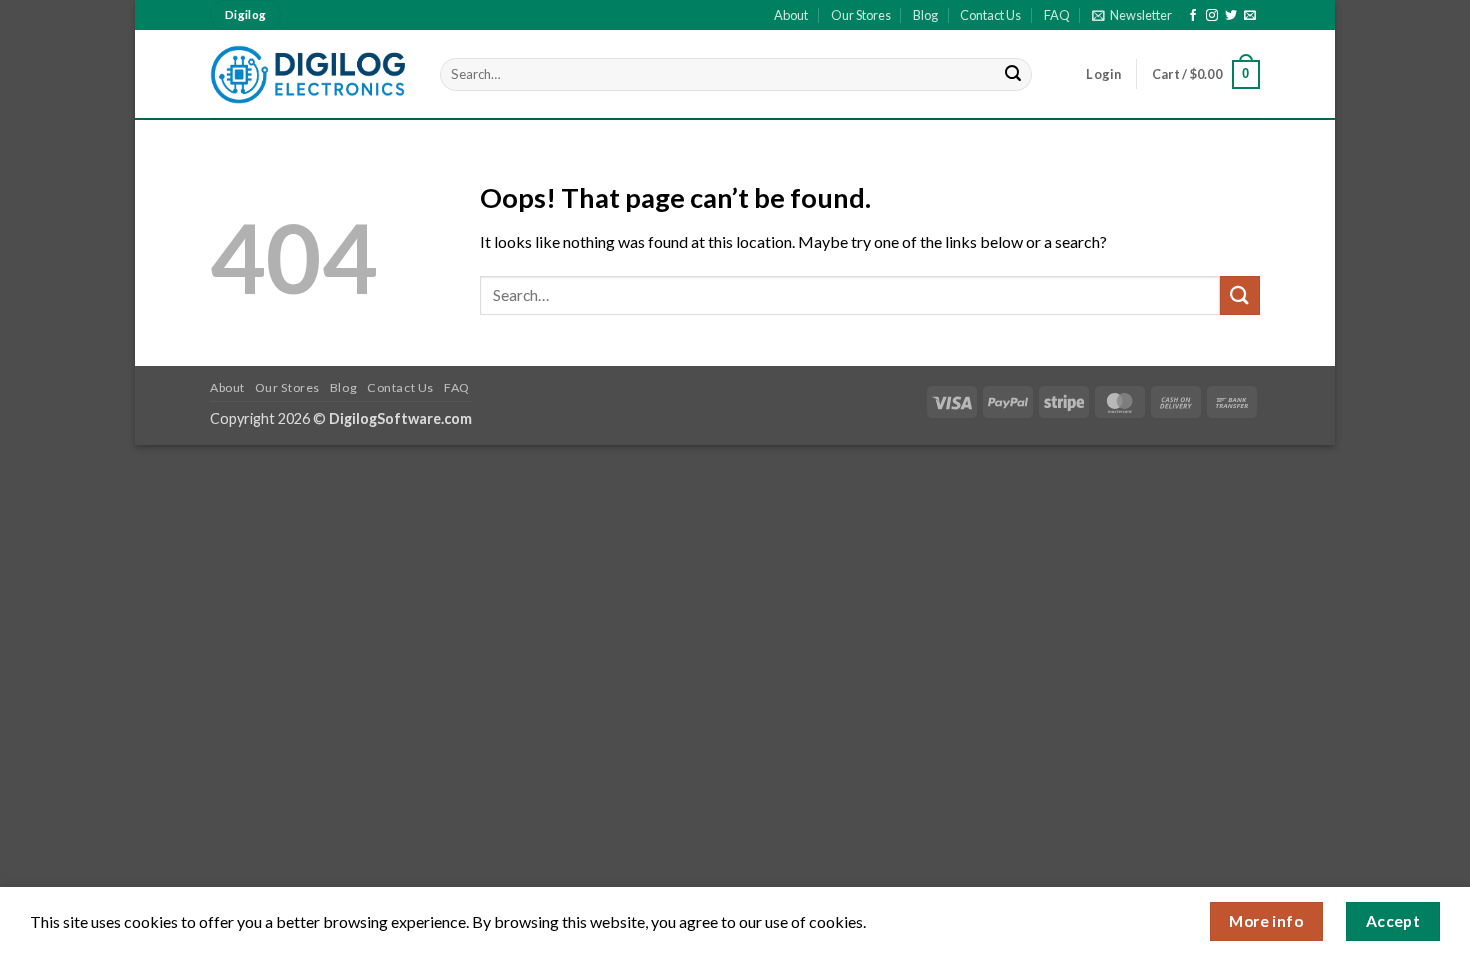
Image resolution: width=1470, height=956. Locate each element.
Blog (925, 15)
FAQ (1057, 15)
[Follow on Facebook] (1193, 16)
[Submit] (1014, 75)
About (791, 15)
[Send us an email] (1250, 16)
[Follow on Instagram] (1212, 16)
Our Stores (861, 15)
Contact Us (990, 15)
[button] (1132, 15)
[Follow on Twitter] (1231, 16)
